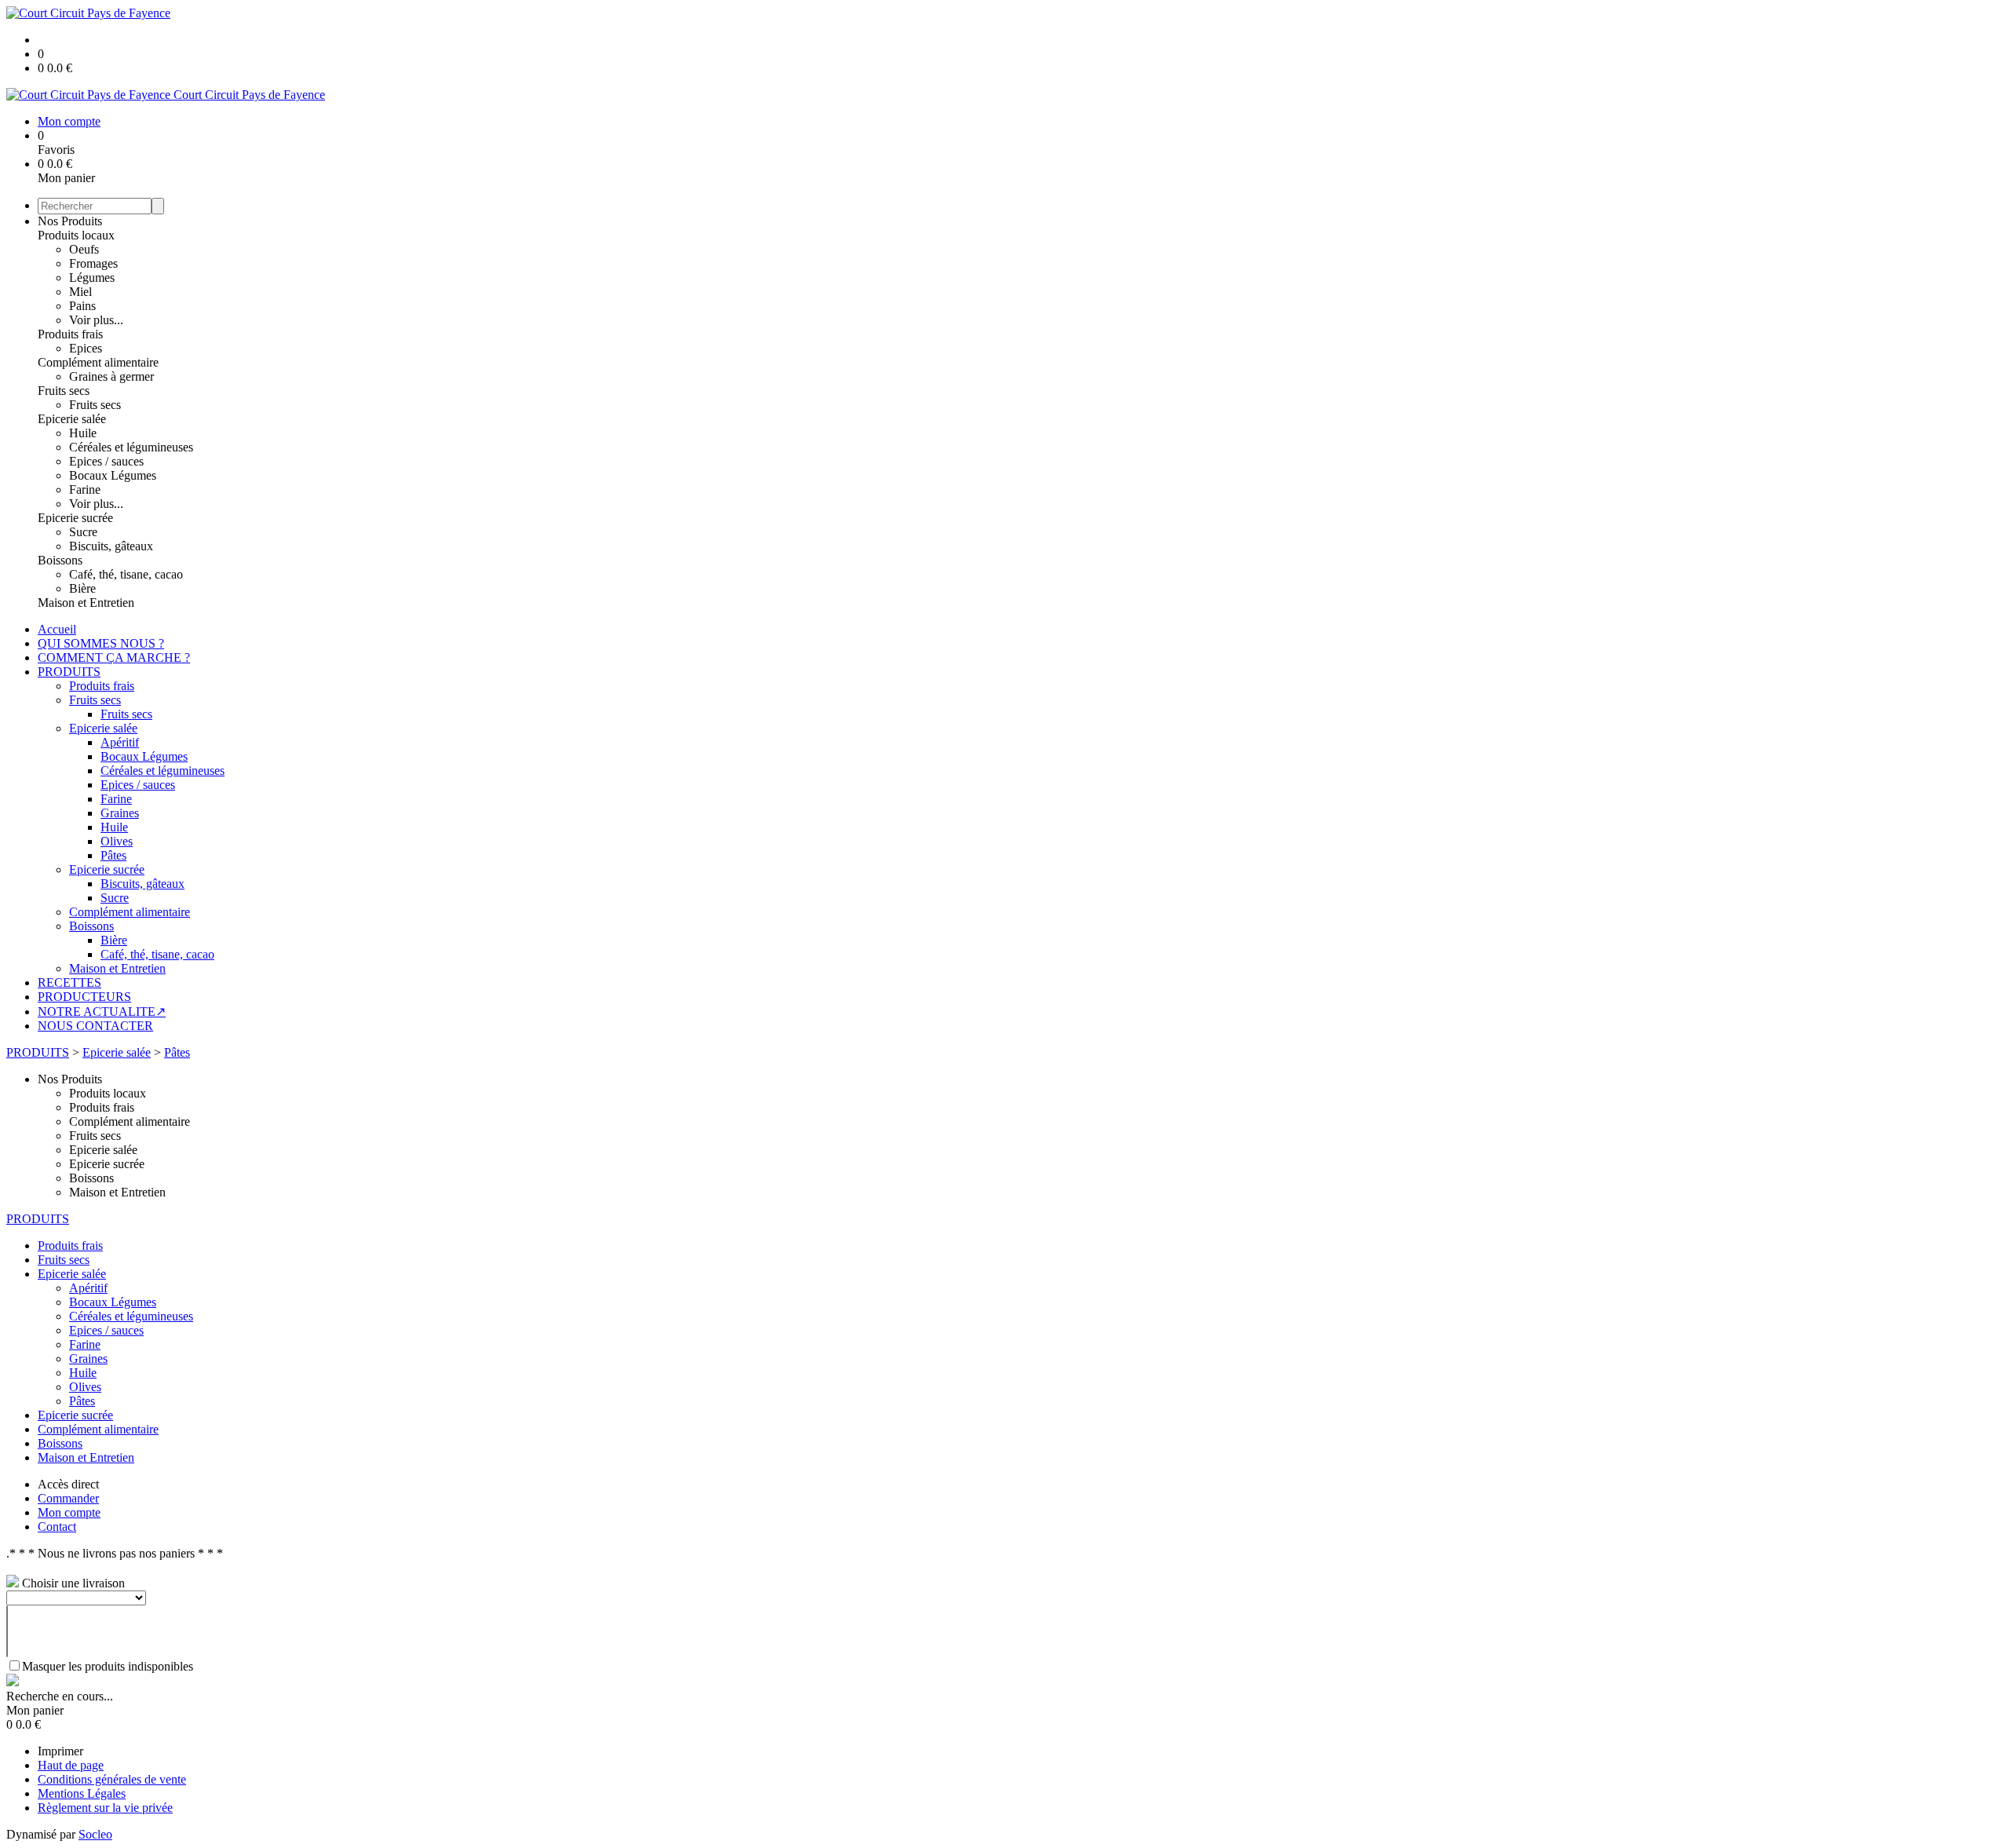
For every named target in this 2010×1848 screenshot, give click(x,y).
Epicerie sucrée (75, 518)
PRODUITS (69, 672)
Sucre (83, 532)
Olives (117, 841)
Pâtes (113, 855)
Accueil (57, 629)
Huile (83, 433)
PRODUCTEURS (84, 997)
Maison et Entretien (86, 603)
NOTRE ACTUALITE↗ (102, 1012)
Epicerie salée (72, 419)
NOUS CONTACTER (95, 1026)
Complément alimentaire (98, 362)
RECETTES (69, 982)
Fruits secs (64, 391)
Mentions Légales (82, 1793)
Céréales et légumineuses (131, 447)
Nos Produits (70, 221)
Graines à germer (111, 376)
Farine (85, 489)
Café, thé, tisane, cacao (126, 574)
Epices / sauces (106, 461)
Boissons (60, 560)
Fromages (93, 263)
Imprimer (60, 1751)
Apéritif (120, 742)
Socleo (95, 1834)
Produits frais (70, 334)
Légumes (92, 278)
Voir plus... (96, 320)
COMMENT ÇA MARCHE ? (114, 657)
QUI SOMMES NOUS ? (101, 643)
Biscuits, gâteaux (111, 546)
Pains (82, 306)
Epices (86, 348)
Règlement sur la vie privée (105, 1808)
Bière (82, 588)
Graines (120, 813)
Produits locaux (76, 235)
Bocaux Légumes (113, 475)
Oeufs (84, 249)
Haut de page (71, 1765)
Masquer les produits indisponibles (108, 1666)
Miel (80, 292)
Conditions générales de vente (112, 1779)
